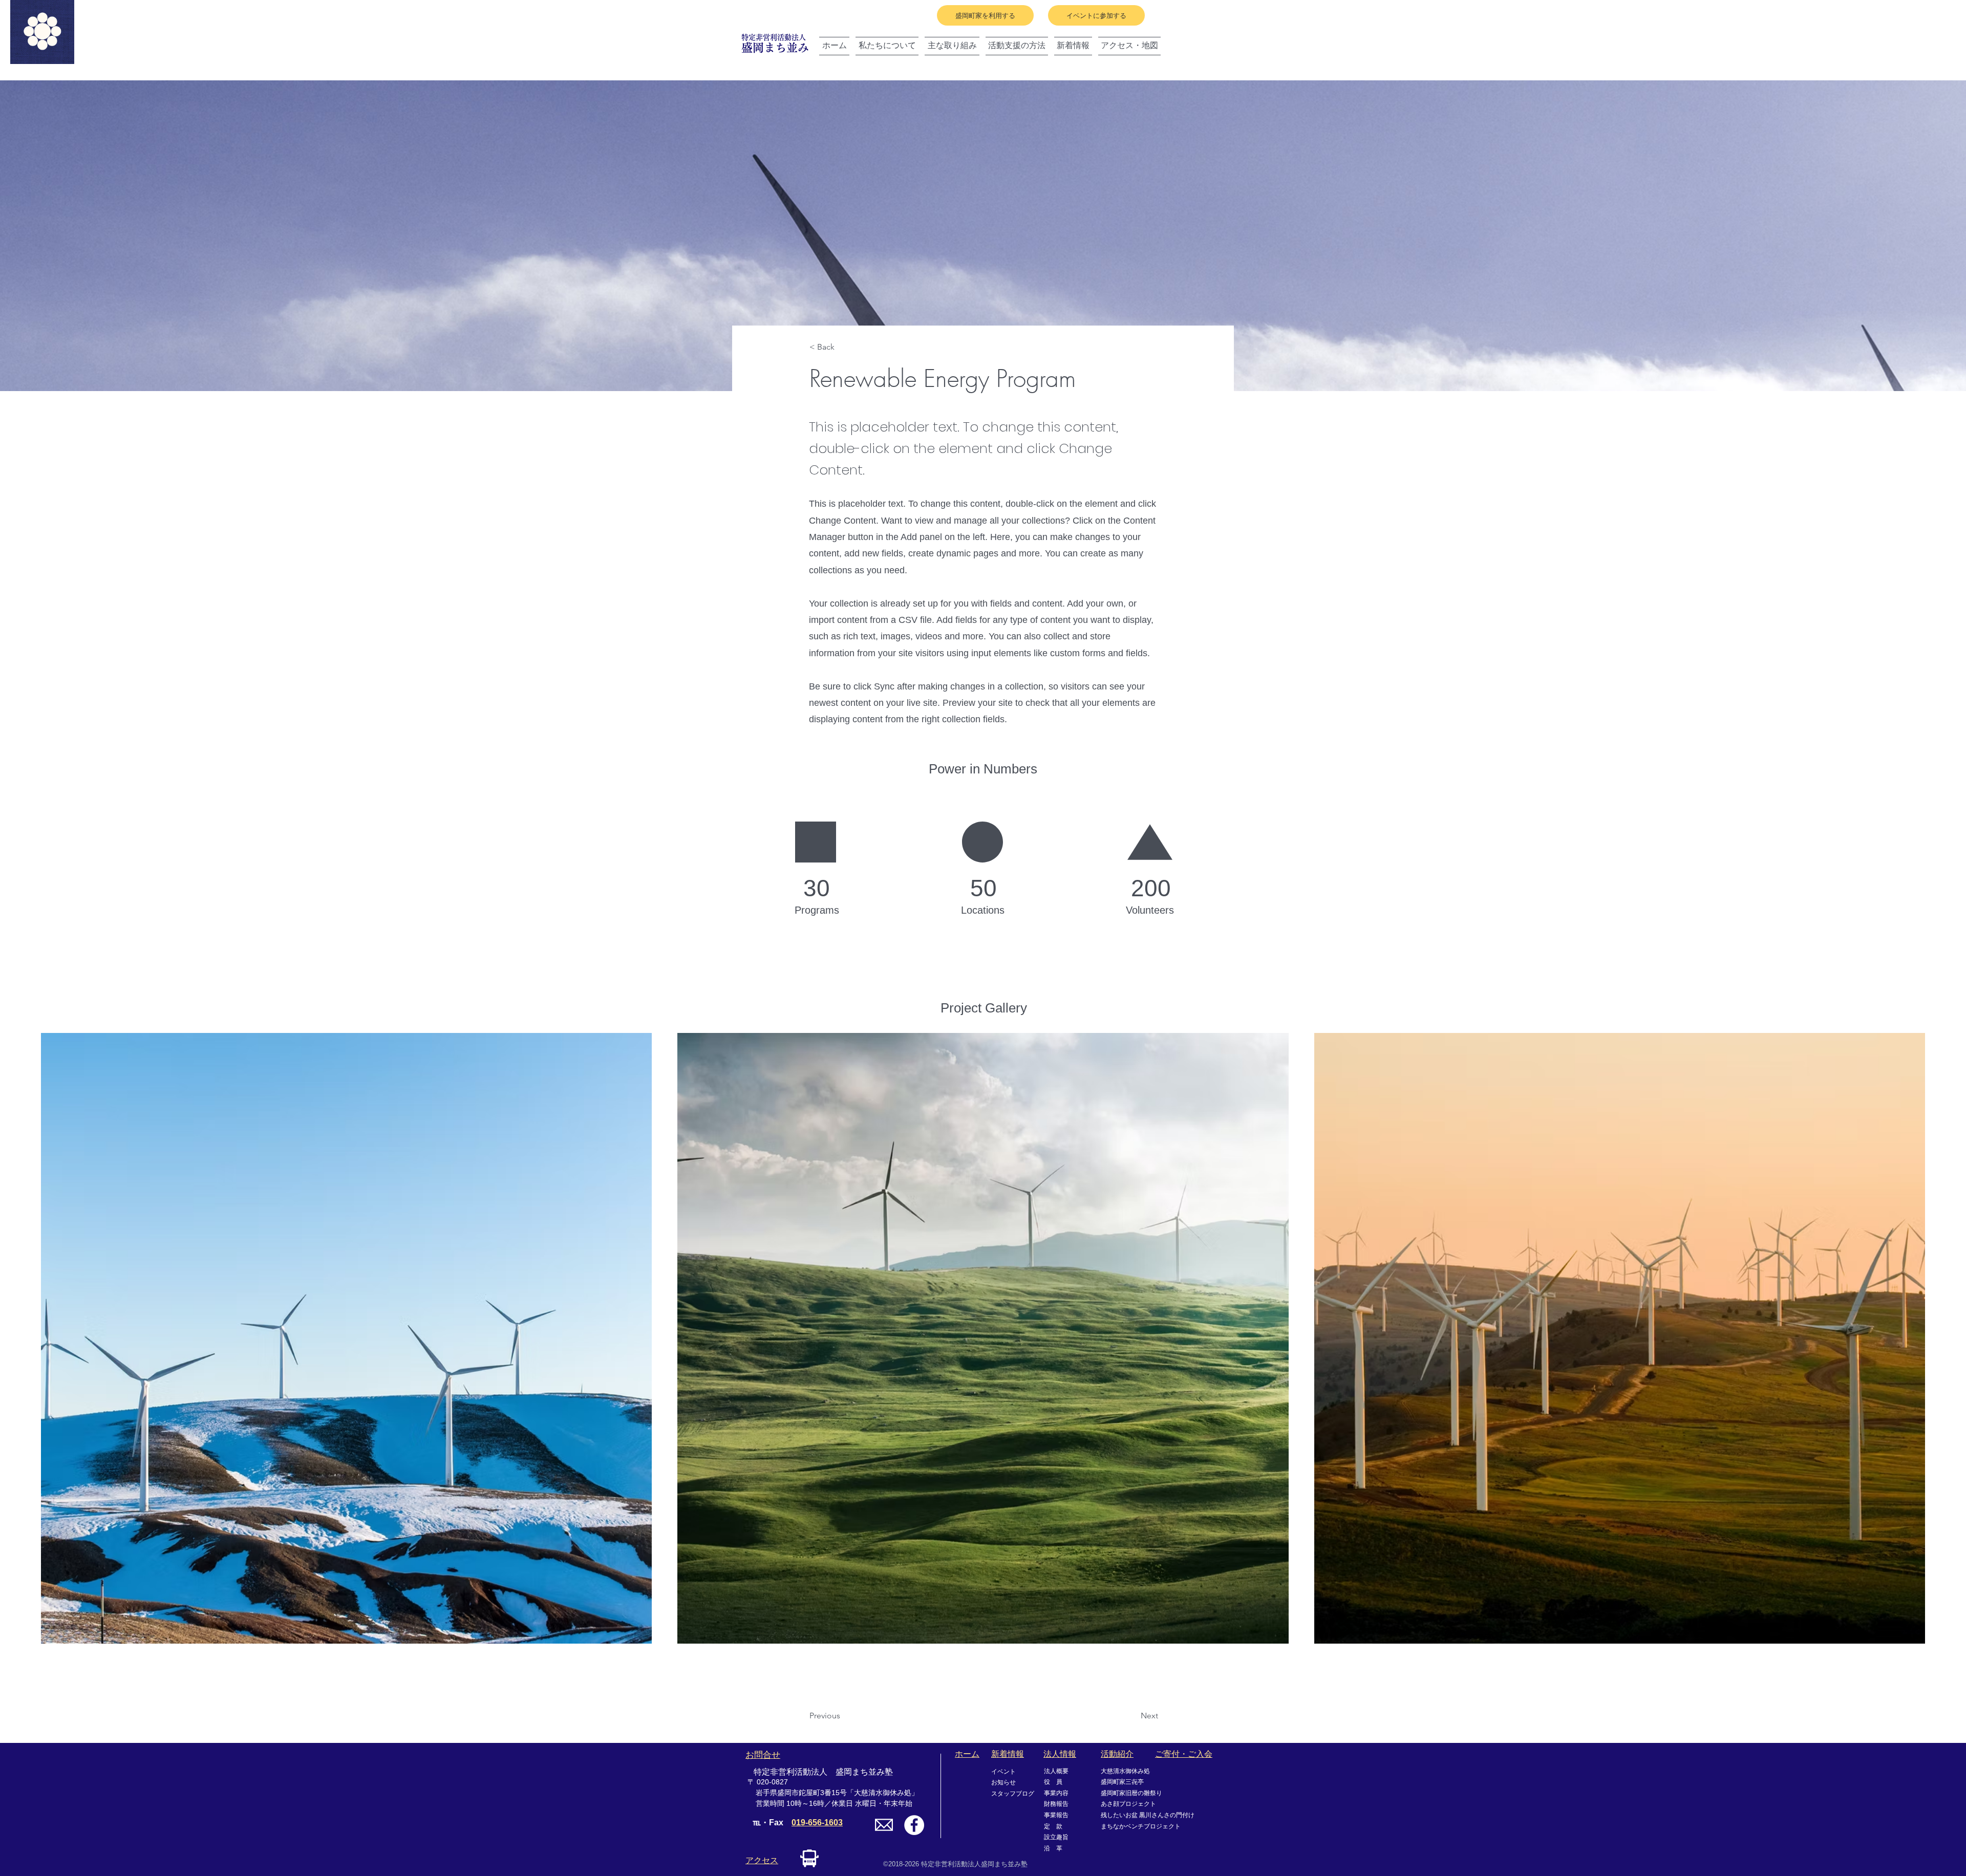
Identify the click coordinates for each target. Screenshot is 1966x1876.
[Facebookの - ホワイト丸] (914, 1825)
